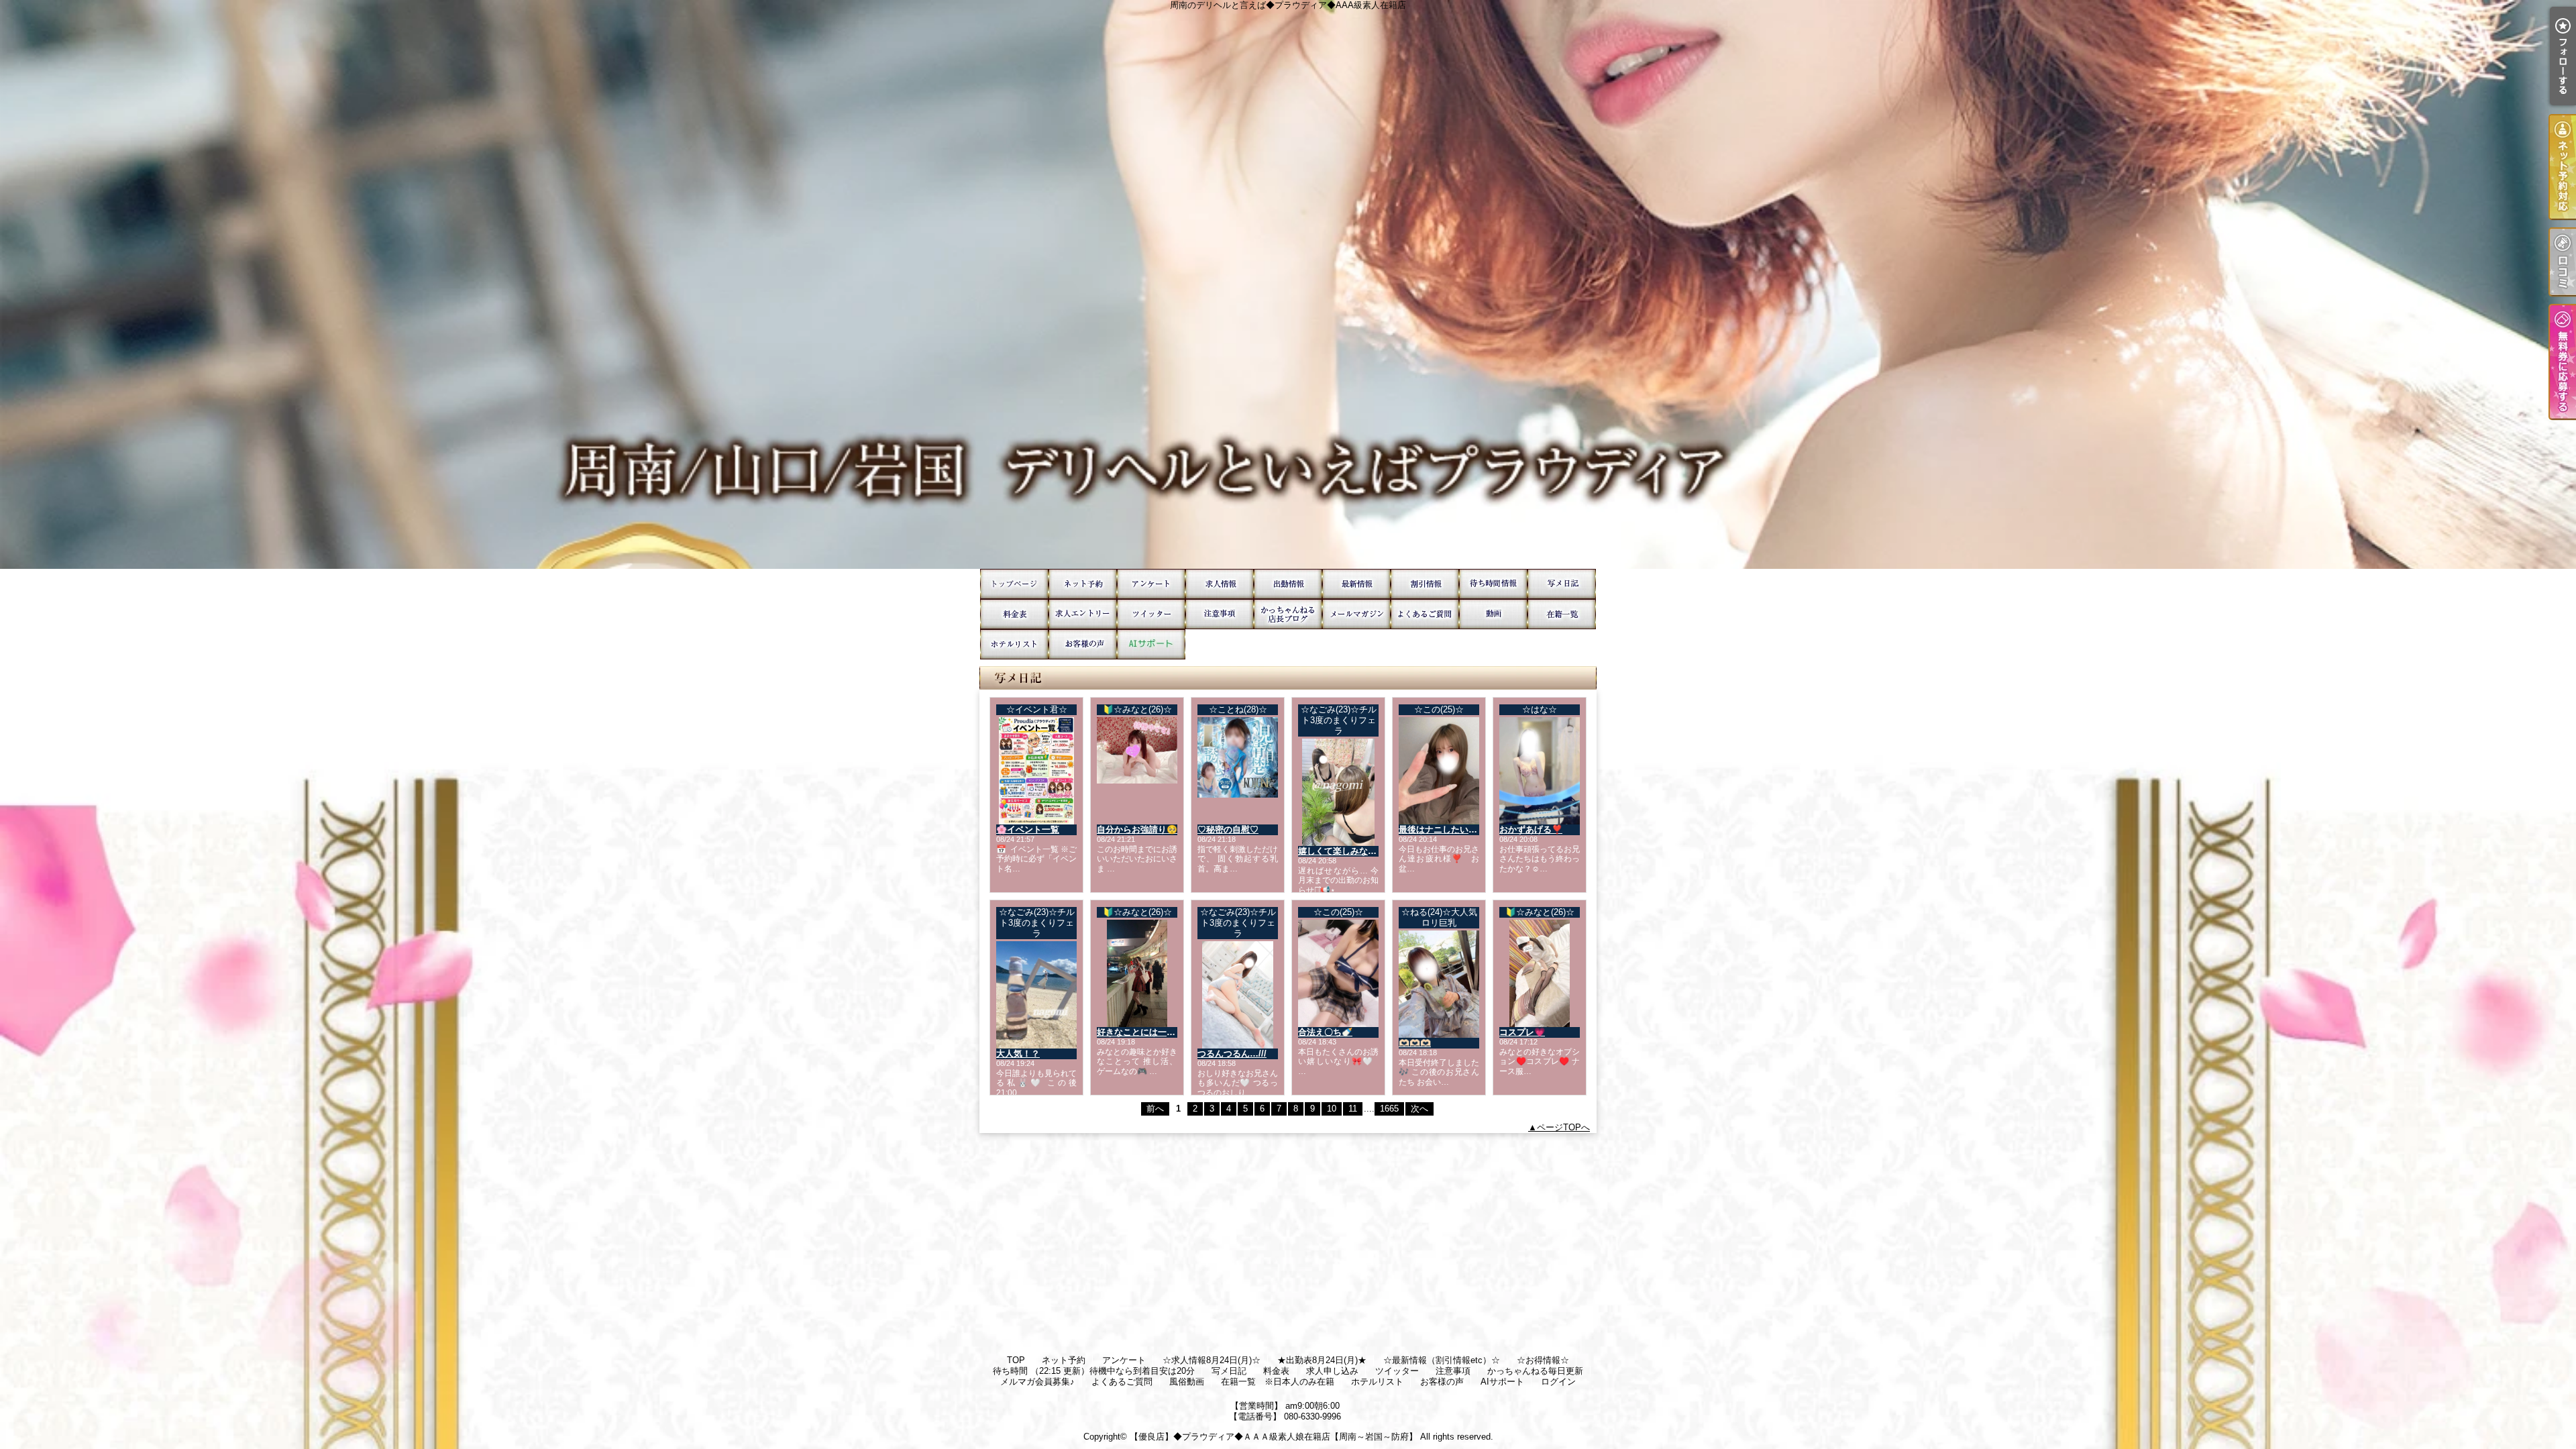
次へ (1419, 1109)
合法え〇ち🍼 (1325, 1032)
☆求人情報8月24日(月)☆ (1220, 584)
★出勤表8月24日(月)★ (1288, 584)
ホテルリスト (1014, 644)
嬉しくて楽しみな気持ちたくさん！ (1368, 851)
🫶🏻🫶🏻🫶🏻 (1415, 1043)
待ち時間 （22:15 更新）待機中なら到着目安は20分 (1493, 584)
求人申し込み (1083, 614)
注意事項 (1220, 614)
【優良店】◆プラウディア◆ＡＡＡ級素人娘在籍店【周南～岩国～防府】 (1274, 1437)
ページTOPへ (1563, 1127)
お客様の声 (1083, 644)
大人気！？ (1018, 1054)
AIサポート (1151, 644)
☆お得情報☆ (1425, 584)
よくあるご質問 (1425, 614)
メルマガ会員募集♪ (1356, 614)
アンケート (1151, 584)
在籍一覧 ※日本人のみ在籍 (1562, 614)
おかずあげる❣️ (1531, 829)
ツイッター (1151, 614)
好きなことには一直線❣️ (1146, 1032)
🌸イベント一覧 (1028, 829)
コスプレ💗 (1522, 1032)
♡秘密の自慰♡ (1228, 829)
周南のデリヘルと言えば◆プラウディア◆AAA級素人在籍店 (1288, 284)
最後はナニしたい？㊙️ (1443, 829)
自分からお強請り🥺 (1137, 829)
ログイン (1558, 1382)
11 (1353, 1109)
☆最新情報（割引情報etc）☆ (1356, 584)
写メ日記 (1562, 584)
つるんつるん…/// (1232, 1054)
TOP (1014, 584)
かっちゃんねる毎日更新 (1288, 614)
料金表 (1014, 614)
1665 (1389, 1109)
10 (1332, 1109)
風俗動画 (1493, 614)
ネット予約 (1083, 584)
